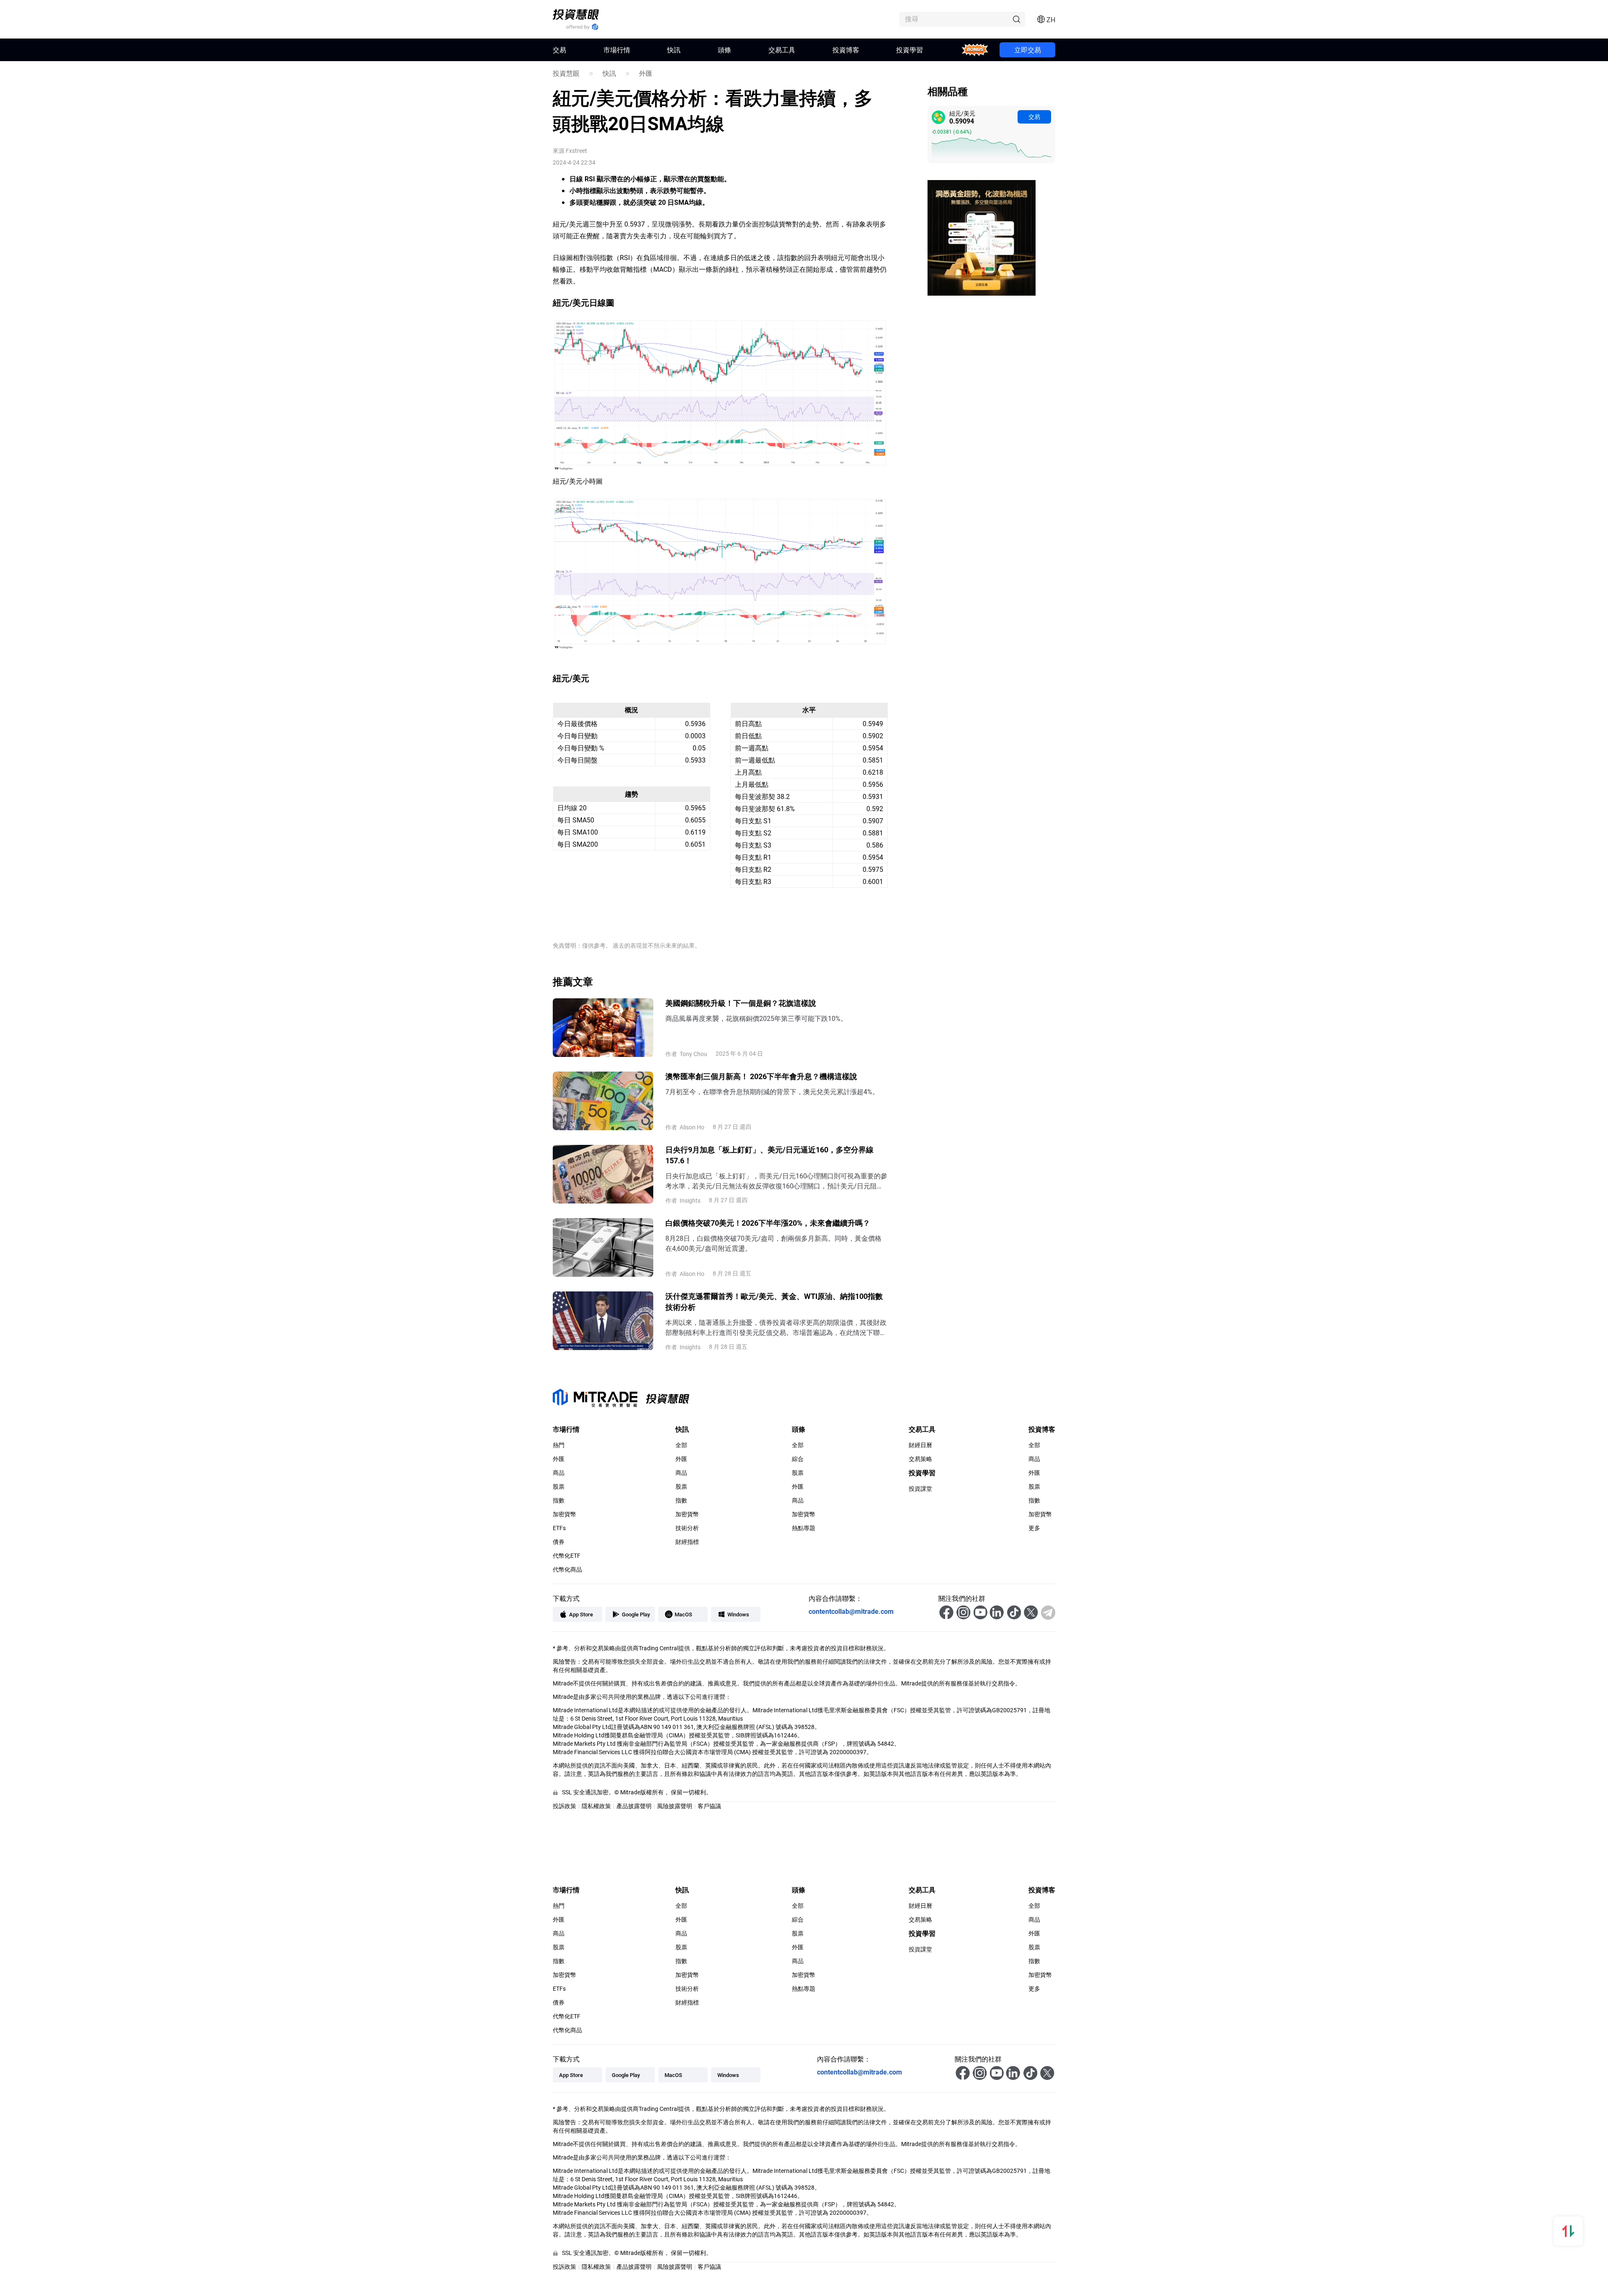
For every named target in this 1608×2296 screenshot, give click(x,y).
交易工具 (782, 50)
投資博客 (846, 50)
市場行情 (617, 50)
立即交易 (1028, 50)
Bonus (975, 50)
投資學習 (910, 50)
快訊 (674, 50)
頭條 (724, 50)
